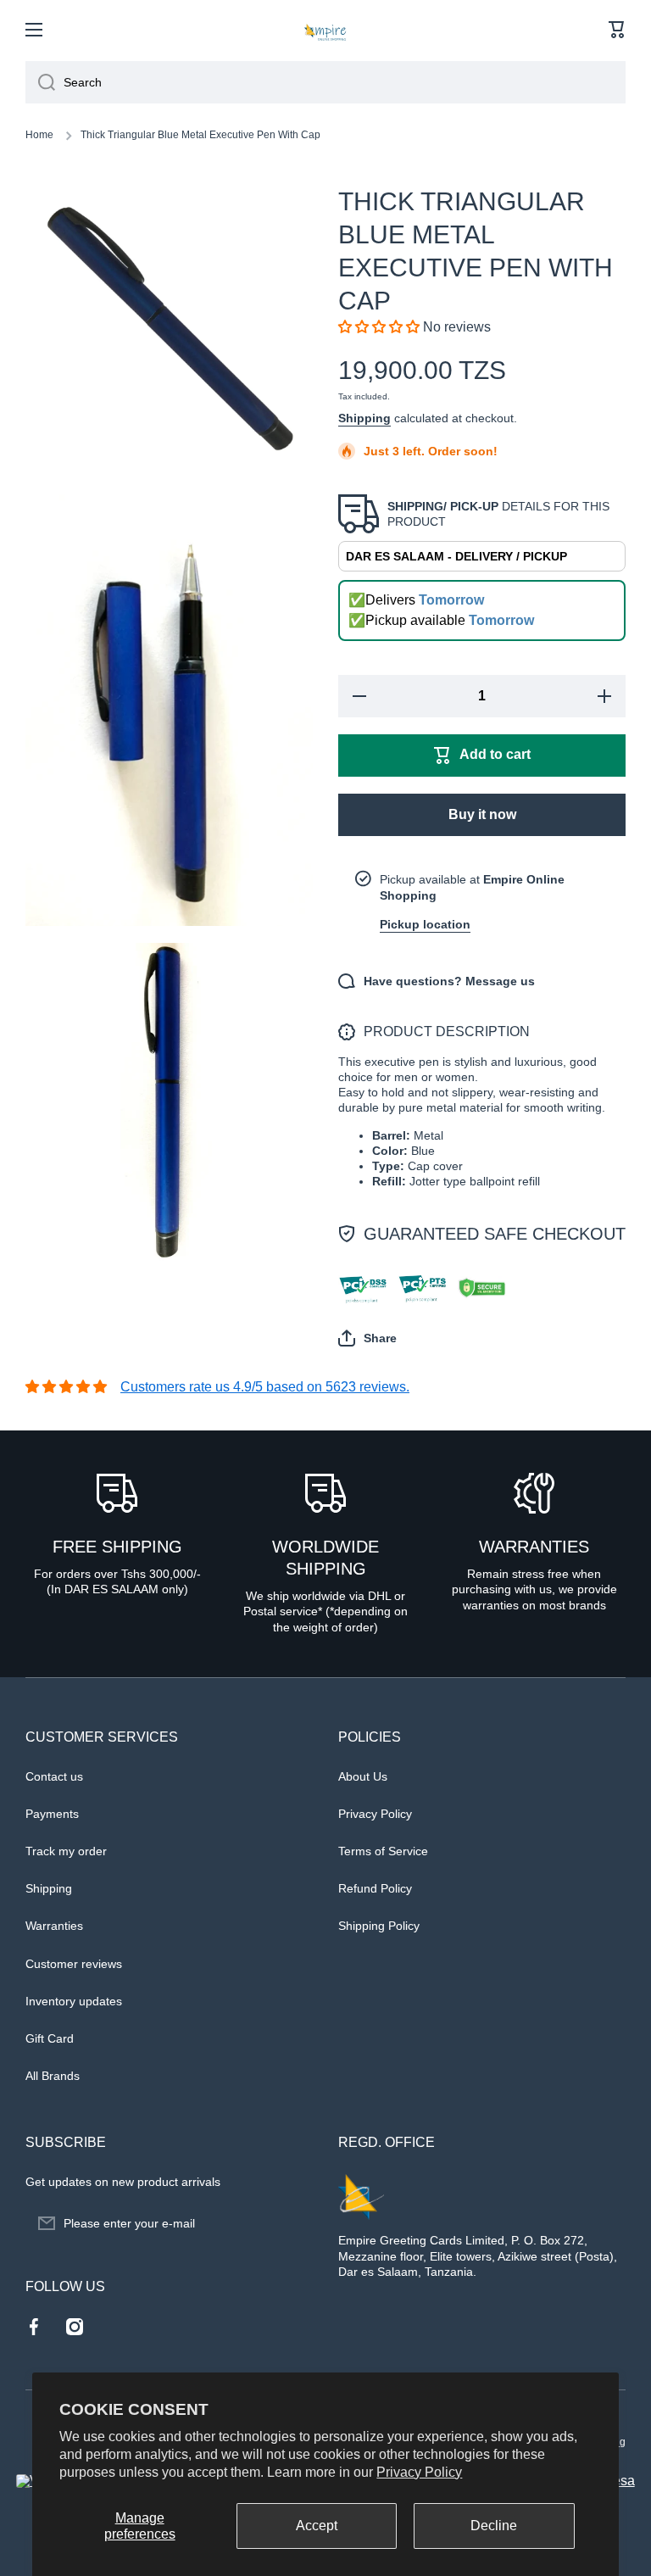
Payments (52, 1814)
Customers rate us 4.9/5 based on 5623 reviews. (265, 1387)
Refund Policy (375, 1888)
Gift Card (50, 2038)
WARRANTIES (534, 1547)
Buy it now (482, 814)
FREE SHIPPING (117, 1547)
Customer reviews (74, 1964)
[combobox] (325, 82)
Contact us (54, 1776)
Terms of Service (383, 1851)
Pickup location (425, 924)
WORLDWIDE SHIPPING (325, 1558)
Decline (494, 2526)
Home (39, 135)
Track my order (66, 1851)
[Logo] (325, 30)
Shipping (364, 418)
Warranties (54, 1926)
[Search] (40, 82)
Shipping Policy (379, 1926)
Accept (317, 2526)
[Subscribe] (292, 2223)
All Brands (53, 2076)
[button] (617, 30)
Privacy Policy (419, 2472)
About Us (363, 1776)
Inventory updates (74, 2001)
